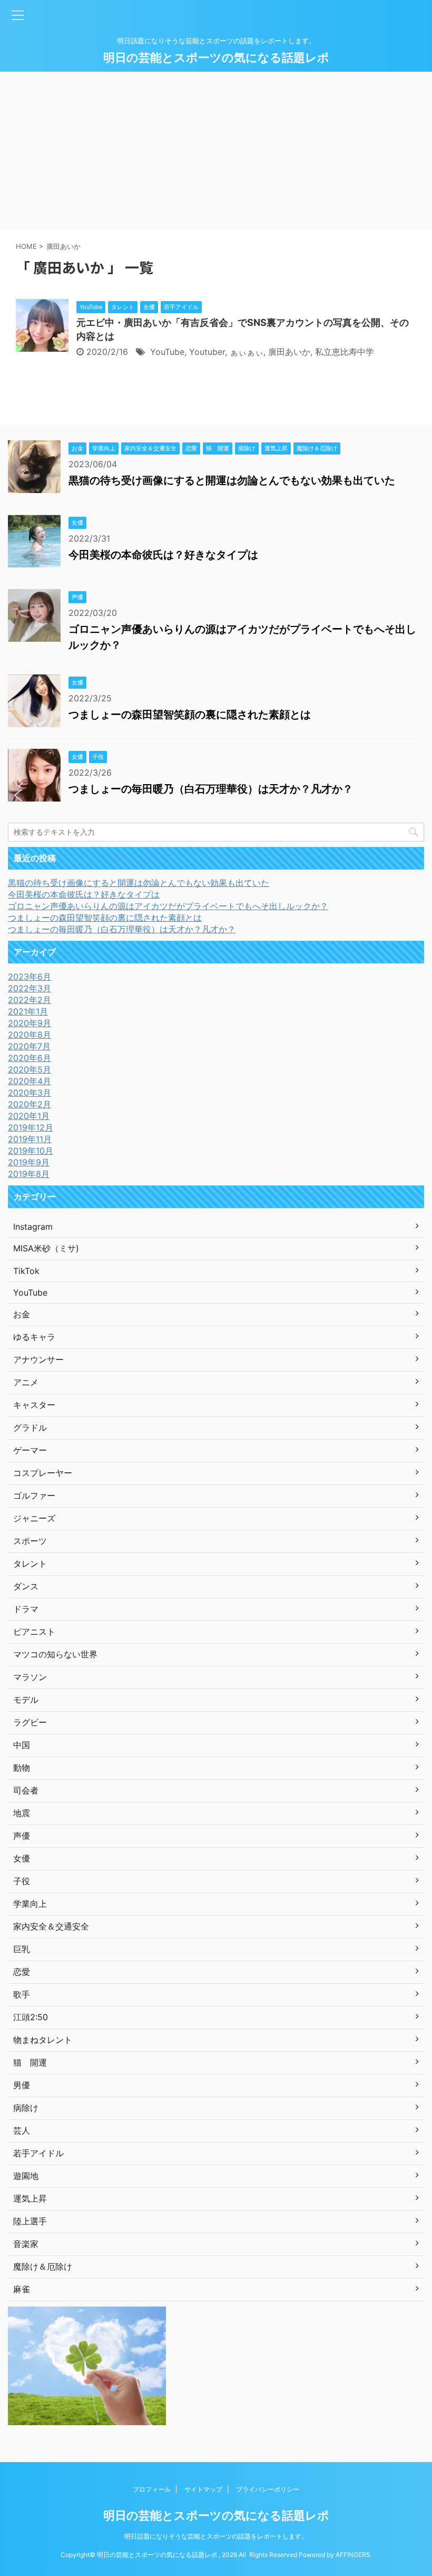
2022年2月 (30, 1000)
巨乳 (22, 1949)
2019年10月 (31, 1151)
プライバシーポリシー (268, 2489)
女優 (22, 1858)
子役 (22, 1881)
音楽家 (26, 2244)
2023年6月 (30, 977)
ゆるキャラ (34, 1337)
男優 (22, 2085)
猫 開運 (30, 2062)
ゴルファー (34, 1496)
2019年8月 (29, 1174)
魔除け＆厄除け (43, 2266)
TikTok (26, 1271)
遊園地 (26, 2176)
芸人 (22, 2130)
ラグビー (30, 1722)
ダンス (26, 1586)
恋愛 (22, 1972)
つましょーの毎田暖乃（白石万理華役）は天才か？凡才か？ (211, 789)
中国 (22, 1745)
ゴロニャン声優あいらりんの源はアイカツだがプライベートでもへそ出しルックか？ (168, 906)
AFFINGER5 (353, 2555)
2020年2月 (30, 1104)
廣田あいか (289, 352)
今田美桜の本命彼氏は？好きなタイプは (163, 555)
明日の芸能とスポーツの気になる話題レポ (216, 57)
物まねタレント (43, 2040)
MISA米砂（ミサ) (46, 1248)
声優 (22, 1836)
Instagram (33, 1227)
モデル (26, 1700)
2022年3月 (30, 988)
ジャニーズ (34, 1518)
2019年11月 (30, 1139)
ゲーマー (30, 1450)
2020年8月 (30, 1035)
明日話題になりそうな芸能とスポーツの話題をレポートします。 (216, 2536)
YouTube (167, 352)
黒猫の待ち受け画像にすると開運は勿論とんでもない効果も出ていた (232, 480)
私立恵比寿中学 (345, 352)
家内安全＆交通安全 (51, 1926)
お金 (22, 1314)
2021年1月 (28, 1011)
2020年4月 (30, 1081)
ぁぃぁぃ (247, 352)
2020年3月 (30, 1093)
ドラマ (26, 1609)
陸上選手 (30, 2221)
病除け (26, 2108)
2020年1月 (29, 1116)
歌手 (22, 1994)
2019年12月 (31, 1127)
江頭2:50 (31, 2017)
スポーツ (30, 1541)
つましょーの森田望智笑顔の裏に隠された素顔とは (190, 715)
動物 (22, 1768)
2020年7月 (29, 1046)
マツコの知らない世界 (55, 1654)
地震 (22, 1813)
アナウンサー (38, 1359)
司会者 (26, 1790)
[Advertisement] (216, 151)
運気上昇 (30, 2198)
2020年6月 (30, 1058)
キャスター (34, 1405)
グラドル (30, 1427)
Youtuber (207, 352)
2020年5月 (30, 1069)
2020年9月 (30, 1023)
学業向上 (30, 1904)
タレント (30, 1564)
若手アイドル (38, 2153)
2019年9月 (29, 1162)
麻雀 (22, 2289)
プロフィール (152, 2489)
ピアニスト (34, 1632)
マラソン (30, 1677)
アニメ (26, 1382)
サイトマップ (203, 2489)
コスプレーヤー (43, 1473)
